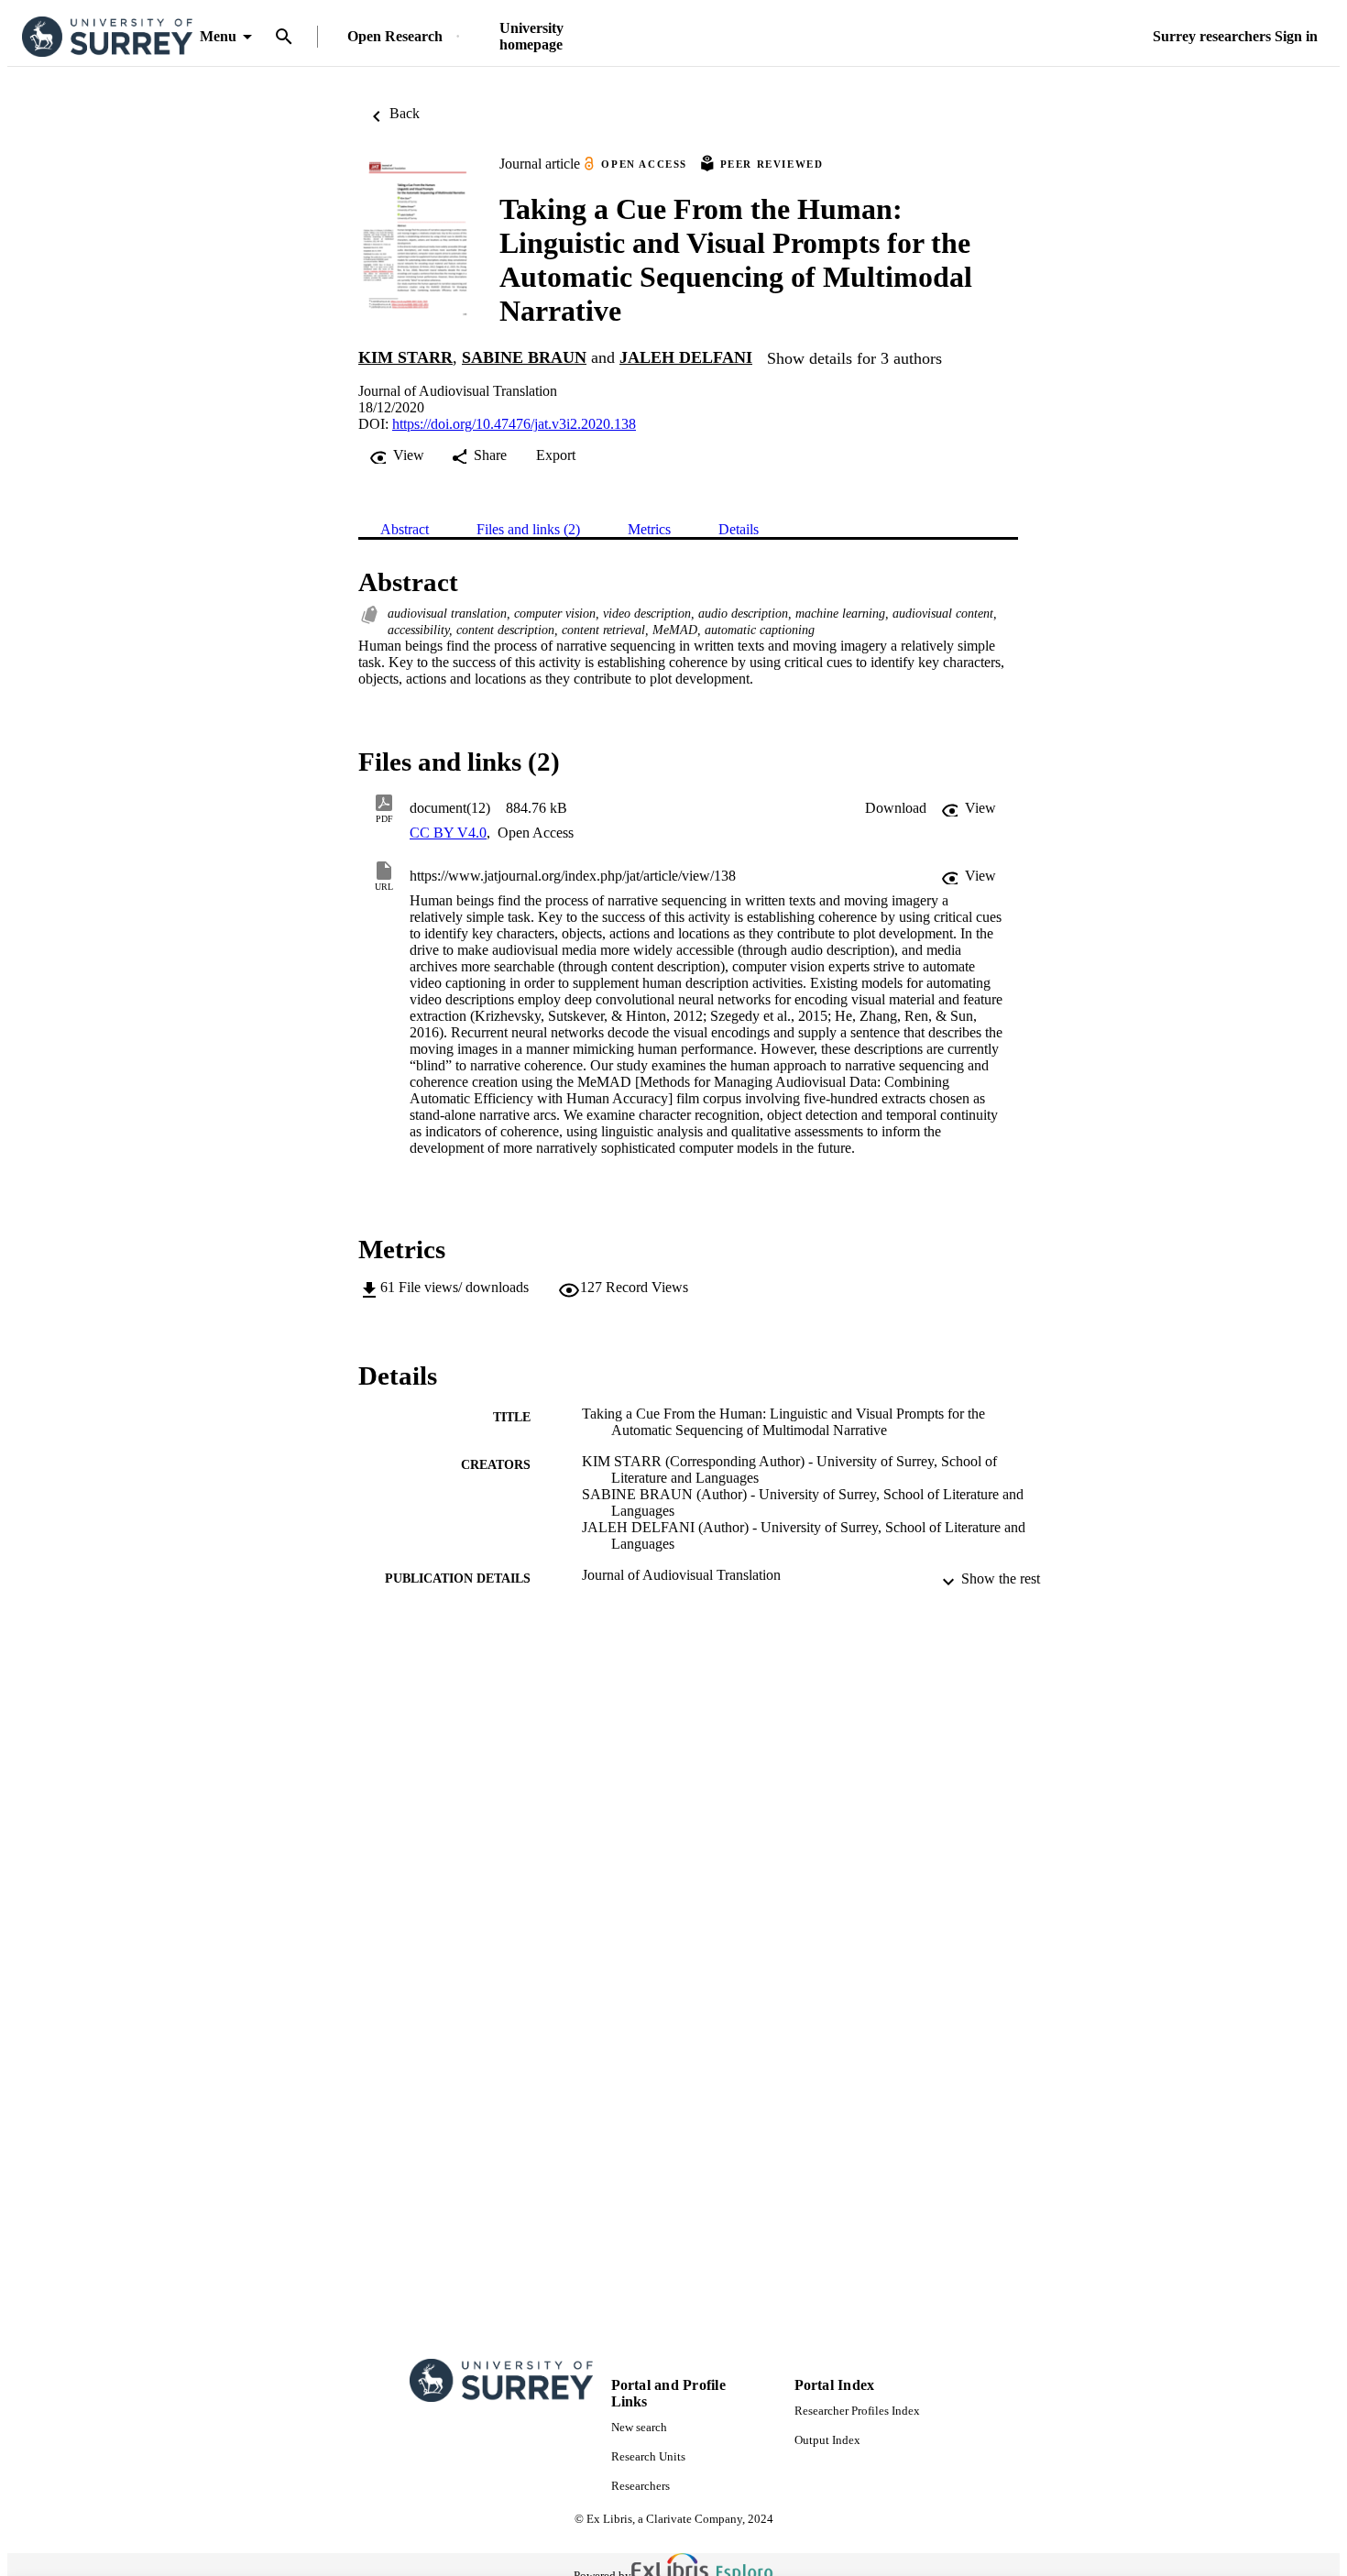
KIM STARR (405, 357)
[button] (896, 808)
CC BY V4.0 (448, 833)
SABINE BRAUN (524, 357)
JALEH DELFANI (686, 357)
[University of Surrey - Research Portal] (107, 37)
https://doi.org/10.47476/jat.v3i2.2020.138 (514, 424)
